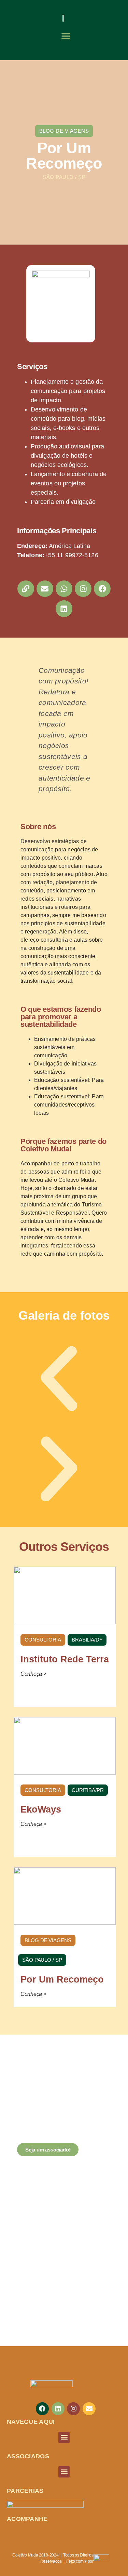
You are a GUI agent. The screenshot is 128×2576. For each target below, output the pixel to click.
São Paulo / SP (64, 177)
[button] (66, 36)
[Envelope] (45, 589)
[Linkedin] (64, 609)
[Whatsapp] (64, 589)
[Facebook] (102, 589)
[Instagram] (83, 589)
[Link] (26, 589)
